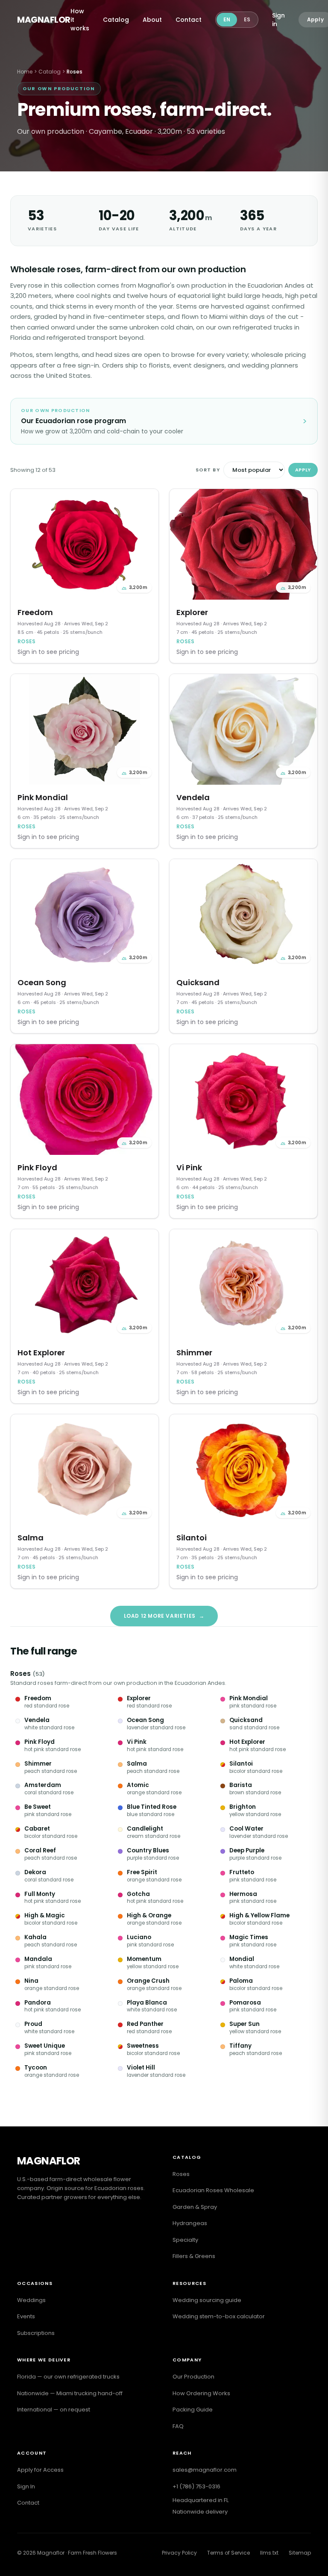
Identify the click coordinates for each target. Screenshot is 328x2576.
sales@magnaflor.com (205, 2470)
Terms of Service (228, 2553)
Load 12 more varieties (164, 1616)
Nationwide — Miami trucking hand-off (70, 2393)
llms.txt (269, 2553)
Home (25, 72)
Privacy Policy (179, 2553)
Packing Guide (193, 2410)
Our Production (193, 2377)
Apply (303, 470)
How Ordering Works (201, 2393)
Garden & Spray (195, 2207)
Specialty (185, 2240)
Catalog (116, 20)
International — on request (54, 2410)
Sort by (208, 470)
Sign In (26, 2486)
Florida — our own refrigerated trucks (68, 2377)
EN (227, 19)
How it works (80, 20)
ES (247, 19)
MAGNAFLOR (44, 20)
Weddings (31, 2300)
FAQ (178, 2426)
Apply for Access (40, 2470)
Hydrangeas (190, 2223)
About (152, 20)
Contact (189, 20)
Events (26, 2316)
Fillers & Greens (194, 2256)
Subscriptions (36, 2333)
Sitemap (300, 2553)
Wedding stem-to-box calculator (219, 2316)
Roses (20, 1674)
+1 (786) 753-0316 (196, 2486)
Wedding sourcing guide (207, 2300)
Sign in (278, 20)
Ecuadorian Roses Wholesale (213, 2190)
